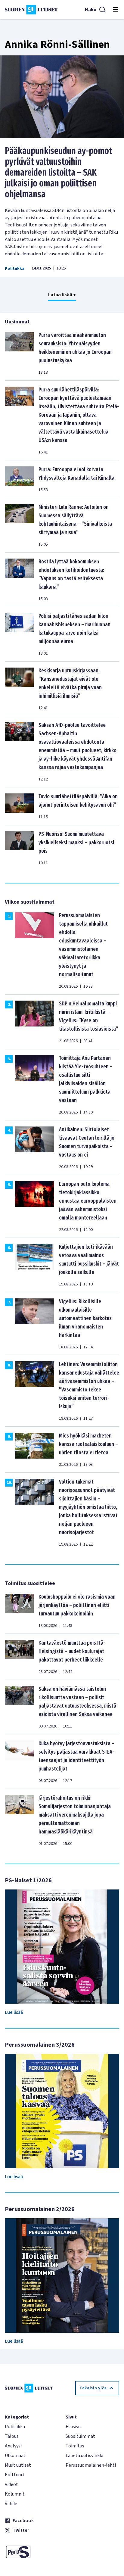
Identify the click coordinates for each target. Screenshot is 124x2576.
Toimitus (75, 2446)
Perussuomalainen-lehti (91, 2465)
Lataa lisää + (62, 295)
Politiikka (15, 269)
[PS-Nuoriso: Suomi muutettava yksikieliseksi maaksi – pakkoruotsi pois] (19, 848)
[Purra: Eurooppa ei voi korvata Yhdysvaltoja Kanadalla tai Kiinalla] (19, 479)
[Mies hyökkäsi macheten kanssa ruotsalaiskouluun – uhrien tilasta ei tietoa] (35, 1450)
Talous (12, 2436)
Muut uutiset (18, 2465)
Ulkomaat (15, 2456)
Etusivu (73, 2427)
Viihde (11, 2504)
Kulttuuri (14, 2475)
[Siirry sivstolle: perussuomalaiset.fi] (32, 2552)
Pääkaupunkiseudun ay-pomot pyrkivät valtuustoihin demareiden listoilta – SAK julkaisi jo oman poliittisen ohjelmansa (59, 173)
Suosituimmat (80, 2436)
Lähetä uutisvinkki (84, 2456)
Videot (11, 2484)
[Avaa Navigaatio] (116, 10)
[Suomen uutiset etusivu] (31, 10)
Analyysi (13, 2446)
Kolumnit (15, 2494)
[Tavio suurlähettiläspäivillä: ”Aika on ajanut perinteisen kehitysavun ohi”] (19, 806)
